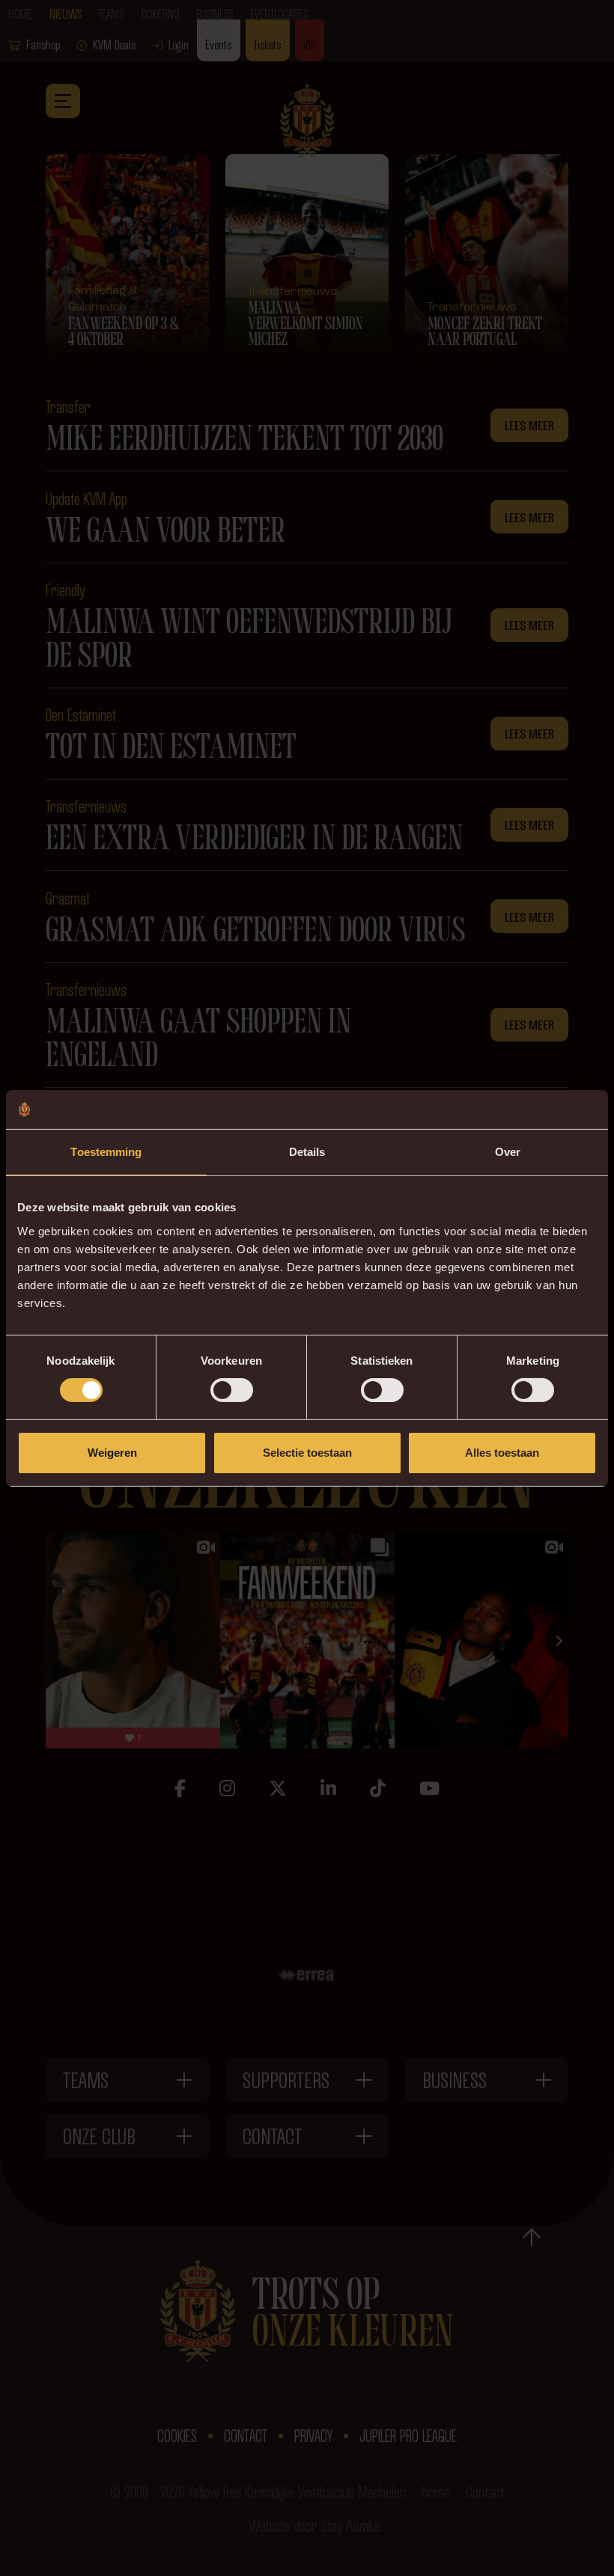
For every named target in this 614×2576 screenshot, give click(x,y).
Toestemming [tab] (106, 1152)
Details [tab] (307, 1152)
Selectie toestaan (307, 1453)
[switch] (232, 1390)
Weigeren (112, 1453)
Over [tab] (508, 1152)
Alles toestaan (502, 1453)
